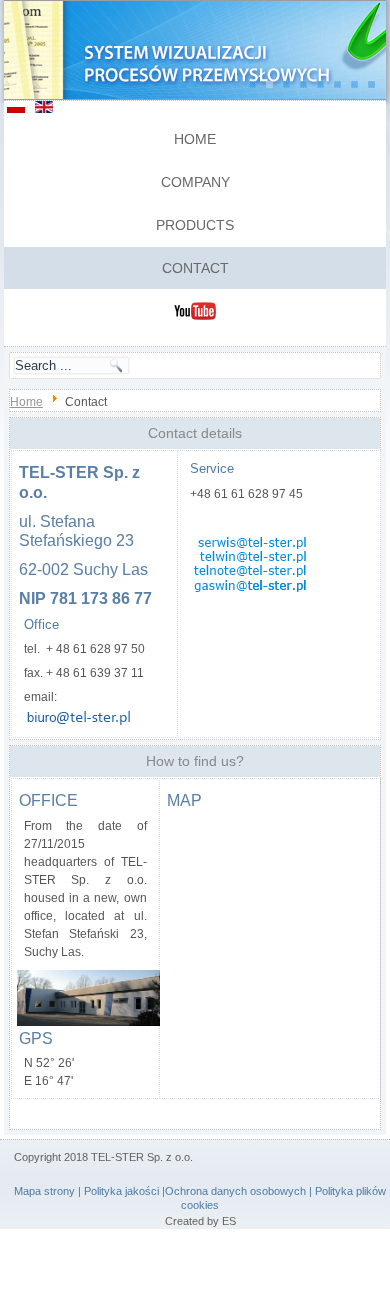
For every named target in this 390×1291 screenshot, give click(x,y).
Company (195, 182)
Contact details (195, 433)
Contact (195, 268)
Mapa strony (44, 1191)
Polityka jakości (121, 1191)
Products (195, 225)
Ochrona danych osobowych (235, 1191)
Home (195, 139)
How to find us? (195, 761)
